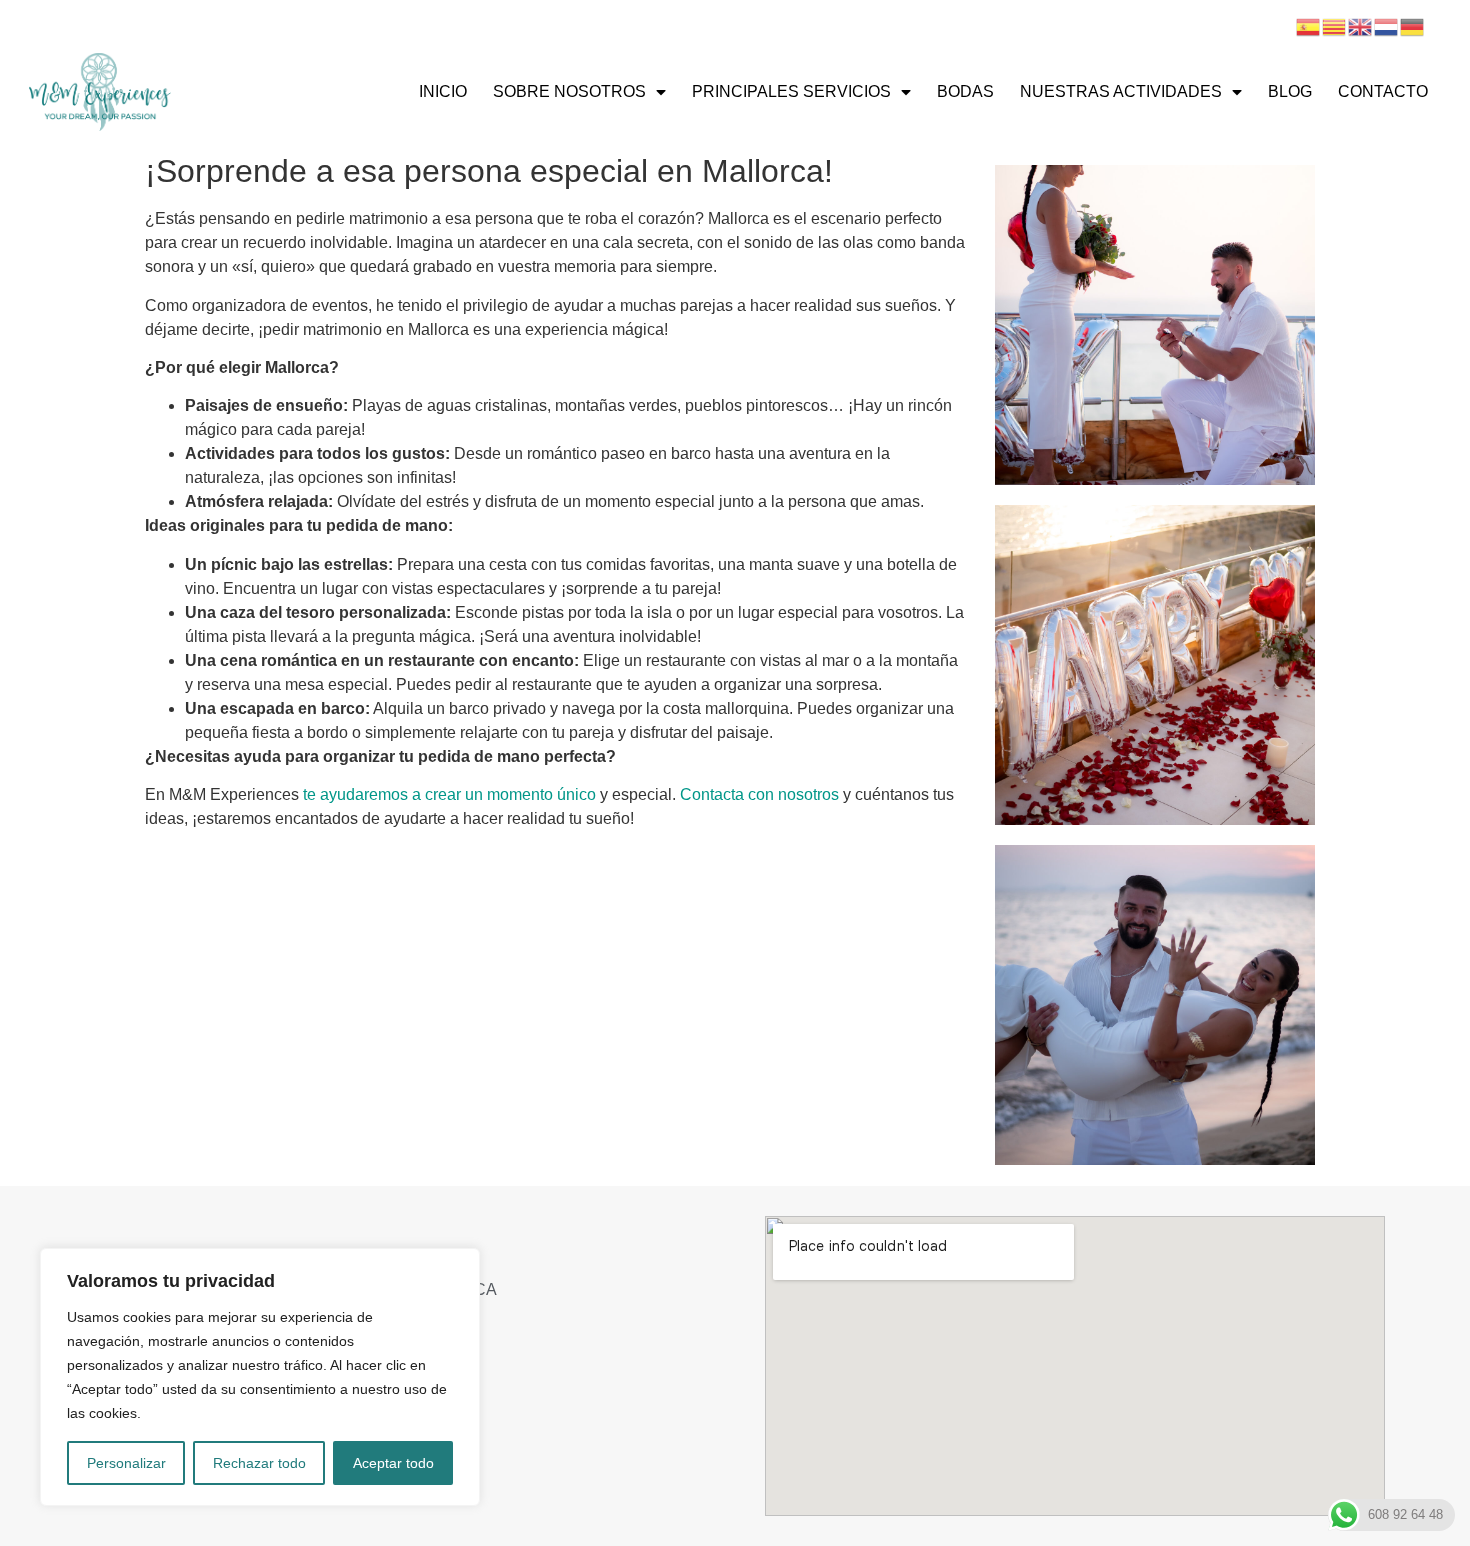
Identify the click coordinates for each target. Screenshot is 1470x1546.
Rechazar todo (259, 1463)
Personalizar (126, 1463)
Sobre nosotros (569, 91)
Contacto (1383, 91)
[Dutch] (1387, 25)
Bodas (965, 91)
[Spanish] (1309, 25)
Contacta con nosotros (759, 794)
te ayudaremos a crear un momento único (449, 794)
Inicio (443, 91)
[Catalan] (1335, 25)
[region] (260, 1377)
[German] (1413, 25)
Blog (1290, 91)
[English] (1361, 25)
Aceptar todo (393, 1463)
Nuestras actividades (1121, 91)
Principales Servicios (791, 91)
